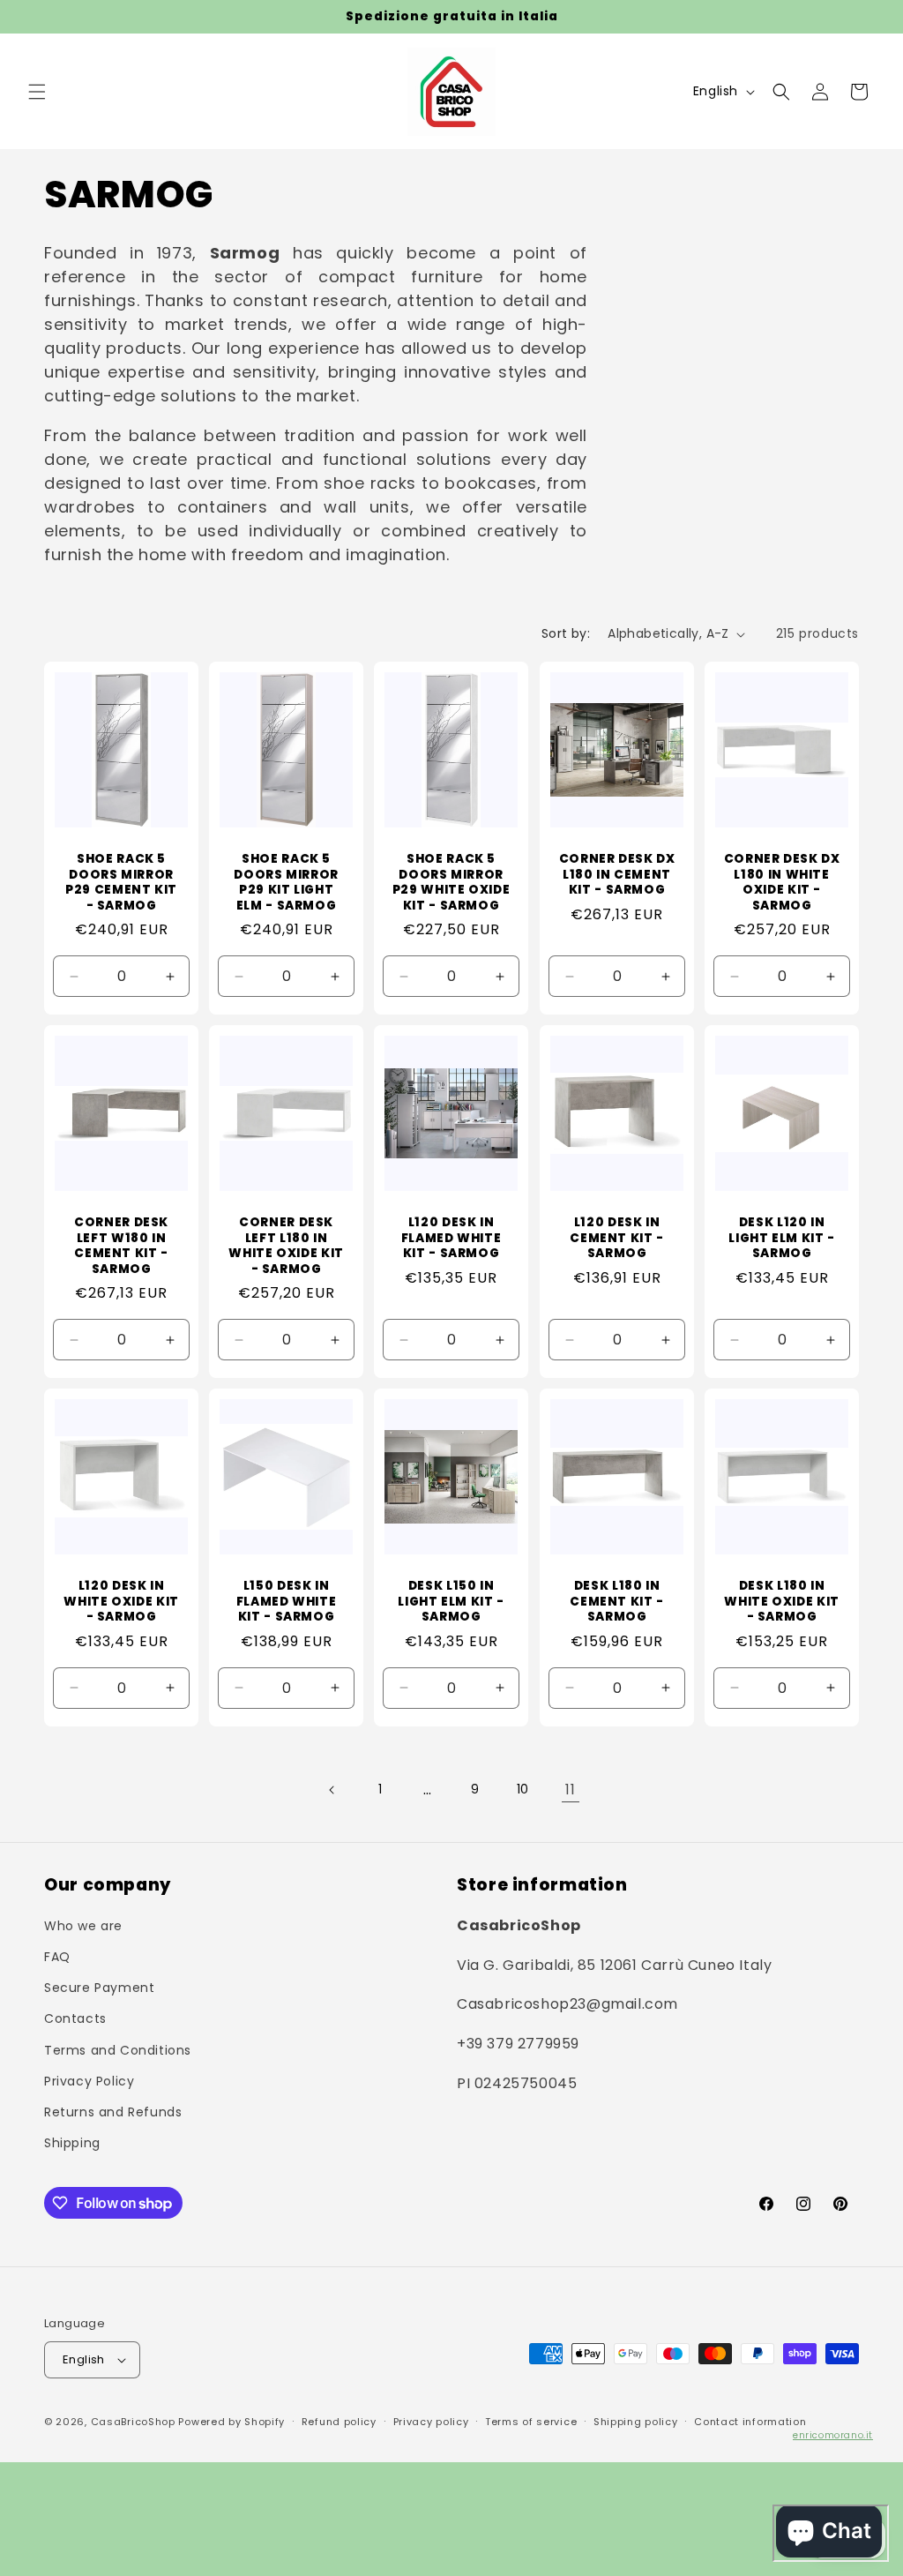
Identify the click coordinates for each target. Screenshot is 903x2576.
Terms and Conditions (118, 2050)
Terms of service (531, 2422)
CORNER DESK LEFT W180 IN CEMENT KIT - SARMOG (121, 1246)
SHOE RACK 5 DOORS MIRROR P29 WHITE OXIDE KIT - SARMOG (451, 882)
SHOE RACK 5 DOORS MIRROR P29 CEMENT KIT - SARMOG (121, 882)
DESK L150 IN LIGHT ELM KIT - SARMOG (451, 1602)
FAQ (57, 1957)
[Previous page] (332, 1790)
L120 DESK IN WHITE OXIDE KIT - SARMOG (121, 1602)
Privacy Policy (89, 2081)
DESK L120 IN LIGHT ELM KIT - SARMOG (781, 1238)
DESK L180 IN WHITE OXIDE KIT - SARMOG (781, 1602)
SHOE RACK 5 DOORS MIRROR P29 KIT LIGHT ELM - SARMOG (287, 882)
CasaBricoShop (133, 2422)
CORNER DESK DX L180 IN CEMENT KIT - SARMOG (616, 875)
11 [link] (570, 1790)
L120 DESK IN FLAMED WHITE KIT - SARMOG (451, 1238)
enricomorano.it (833, 2435)
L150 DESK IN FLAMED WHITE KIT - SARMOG (287, 1602)
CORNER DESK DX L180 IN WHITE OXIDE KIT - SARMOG (781, 882)
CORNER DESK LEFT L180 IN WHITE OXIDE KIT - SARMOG (287, 1246)
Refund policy (339, 2422)
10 (523, 1789)
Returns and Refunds (113, 2112)
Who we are (83, 1926)
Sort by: (566, 633)
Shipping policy (636, 2422)
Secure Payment (99, 1988)
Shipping (72, 2143)
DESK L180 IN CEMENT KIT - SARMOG (617, 1602)
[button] (37, 92)
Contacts (75, 2018)
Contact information (750, 2422)
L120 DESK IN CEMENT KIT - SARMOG (617, 1238)
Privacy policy (431, 2422)
